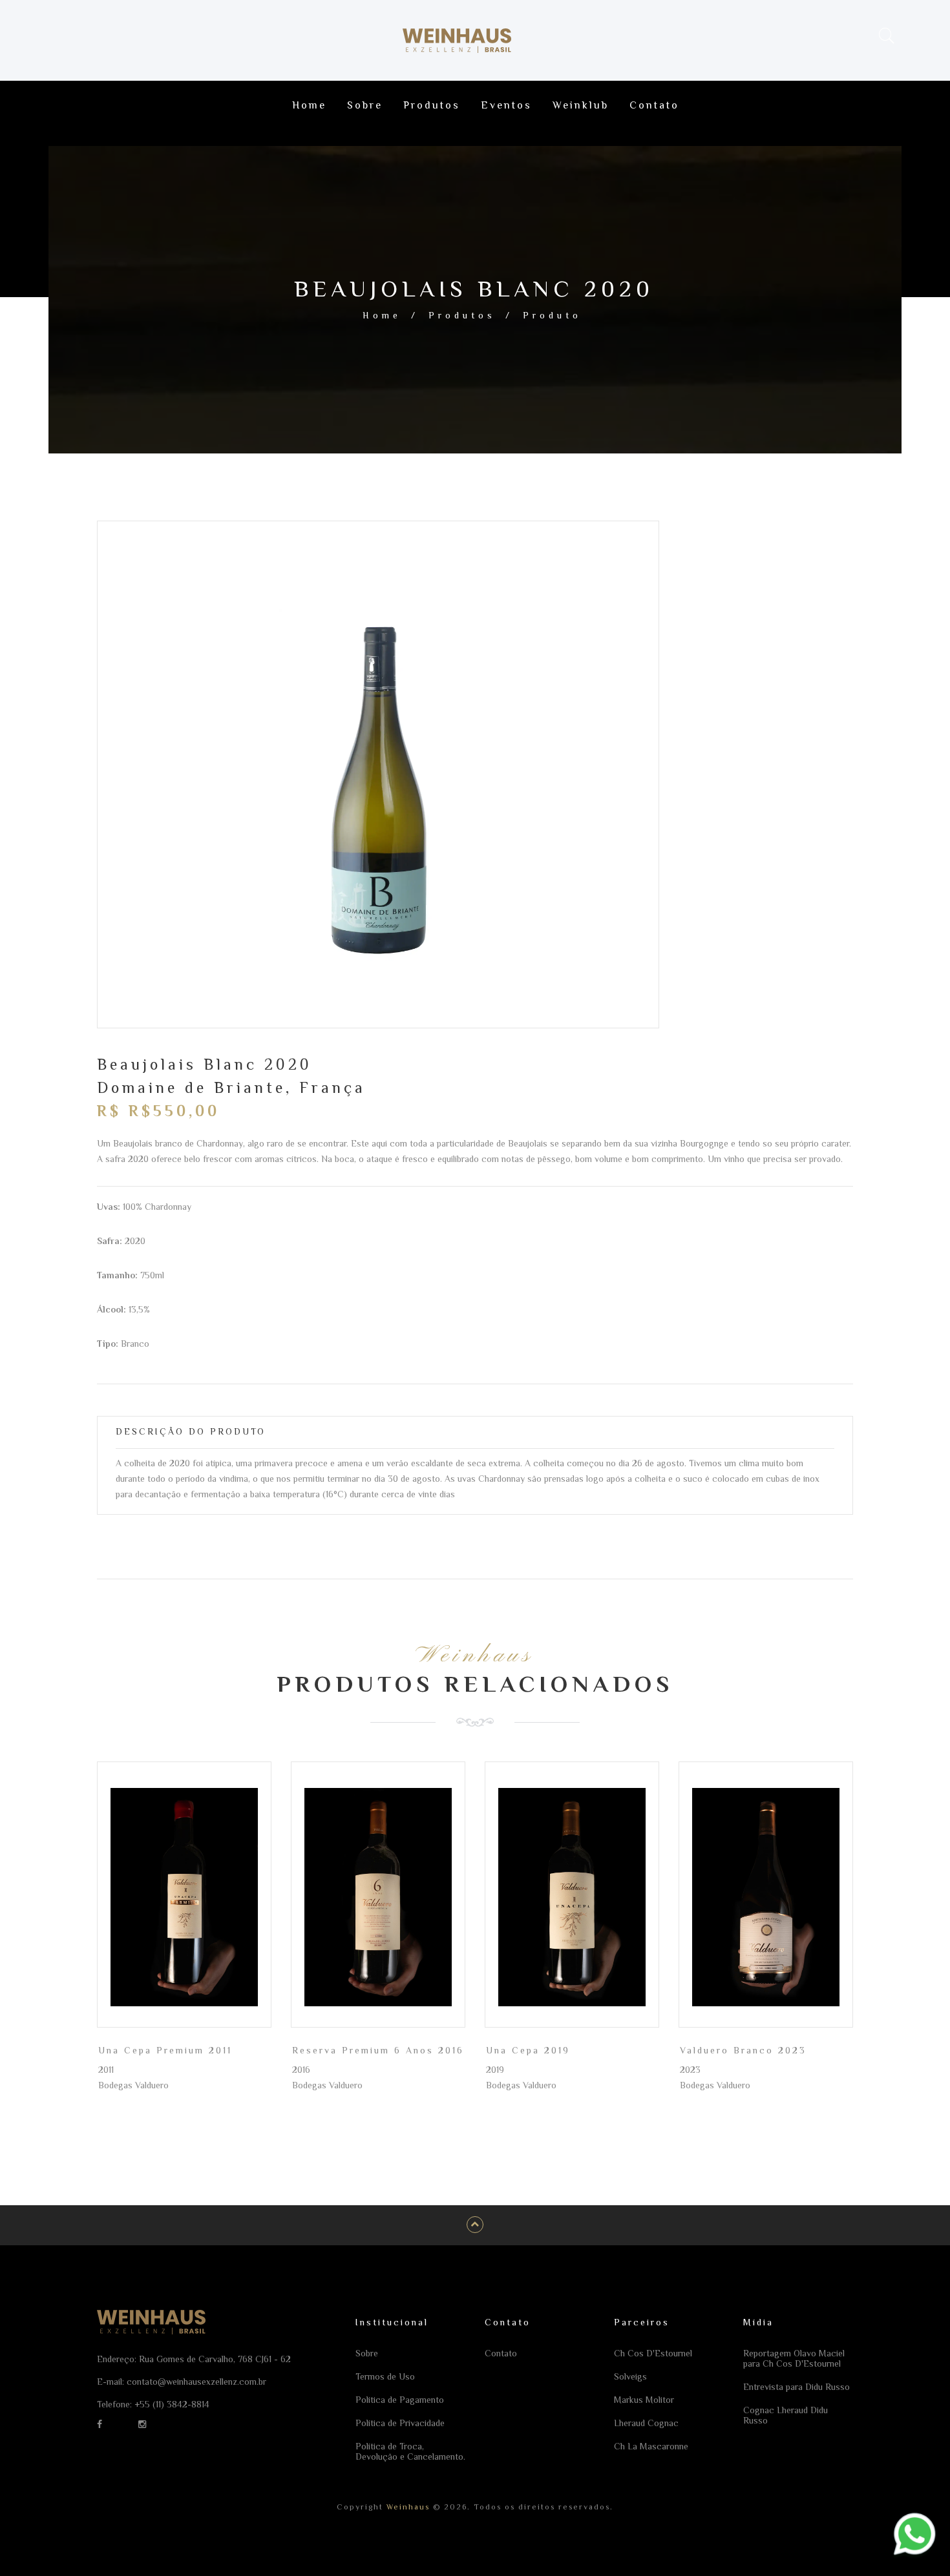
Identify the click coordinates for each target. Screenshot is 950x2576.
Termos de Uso (385, 2376)
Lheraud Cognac (646, 2423)
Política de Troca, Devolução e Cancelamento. (410, 2451)
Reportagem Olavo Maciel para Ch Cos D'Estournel (794, 2358)
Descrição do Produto (191, 1431)
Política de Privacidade (400, 2423)
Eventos (506, 105)
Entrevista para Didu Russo (797, 2387)
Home (309, 105)
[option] (378, 786)
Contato (654, 105)
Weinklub (581, 105)
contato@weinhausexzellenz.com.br (196, 2382)
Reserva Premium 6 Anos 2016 (378, 2050)
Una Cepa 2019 (528, 2050)
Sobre (365, 105)
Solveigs (630, 2376)
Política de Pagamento (400, 2400)
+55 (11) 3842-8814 (172, 2404)
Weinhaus (406, 2507)
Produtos (432, 105)
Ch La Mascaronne (651, 2446)
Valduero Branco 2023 (743, 2050)
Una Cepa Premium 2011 (165, 2050)
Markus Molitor (644, 2400)
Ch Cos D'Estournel (653, 2353)
